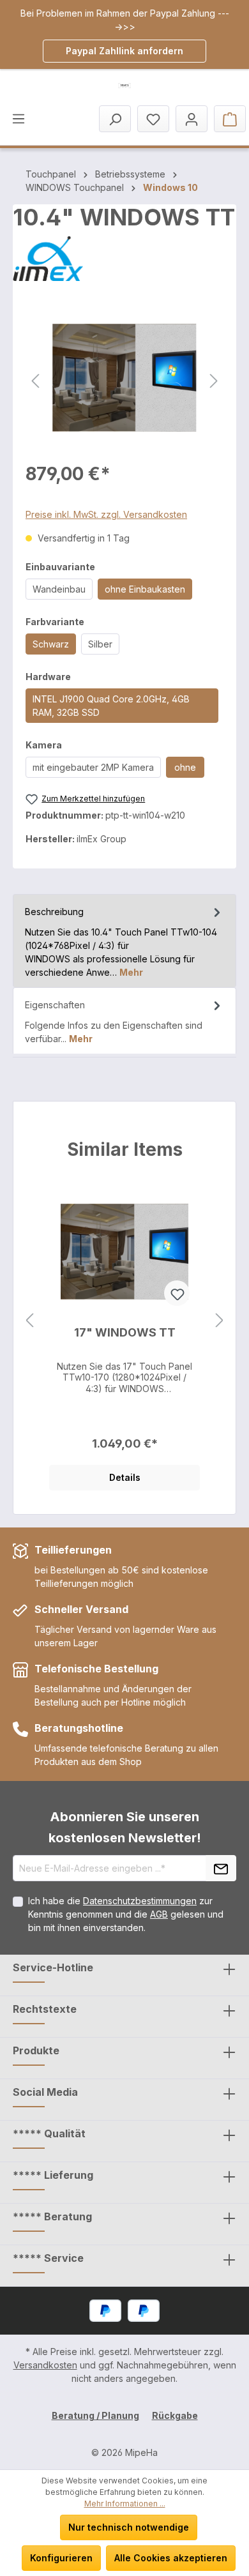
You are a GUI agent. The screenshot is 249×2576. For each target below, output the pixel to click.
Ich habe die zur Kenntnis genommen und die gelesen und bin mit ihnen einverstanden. (126, 1914)
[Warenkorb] (230, 119)
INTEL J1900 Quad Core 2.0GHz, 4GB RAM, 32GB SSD (111, 706)
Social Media (45, 2092)
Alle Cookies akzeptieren (171, 2558)
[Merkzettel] (153, 119)
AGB (159, 1914)
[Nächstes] (214, 378)
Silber (100, 644)
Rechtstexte (45, 2009)
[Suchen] (115, 119)
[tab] (124, 941)
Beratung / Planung (95, 2415)
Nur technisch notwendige (129, 2527)
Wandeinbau (59, 589)
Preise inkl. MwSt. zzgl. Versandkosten (106, 514)
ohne (185, 767)
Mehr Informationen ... (125, 2504)
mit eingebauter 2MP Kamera (93, 767)
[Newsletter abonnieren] (221, 1868)
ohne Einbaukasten (145, 589)
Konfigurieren (61, 2558)
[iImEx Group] (124, 259)
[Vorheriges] (35, 378)
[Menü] (19, 118)
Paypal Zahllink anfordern (124, 51)
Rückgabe (175, 2415)
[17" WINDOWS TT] (124, 1252)
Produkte (36, 2050)
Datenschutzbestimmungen (140, 1901)
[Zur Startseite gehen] (124, 86)
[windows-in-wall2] (124, 378)
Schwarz (51, 644)
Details (125, 1477)
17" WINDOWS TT (125, 1332)
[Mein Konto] (192, 119)
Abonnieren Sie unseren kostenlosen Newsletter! (125, 1827)
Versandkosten (45, 2365)
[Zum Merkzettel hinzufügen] (177, 1293)
